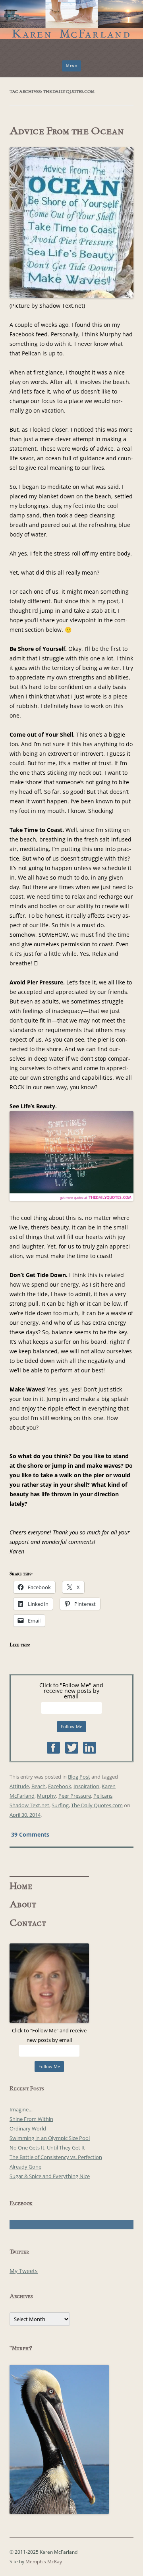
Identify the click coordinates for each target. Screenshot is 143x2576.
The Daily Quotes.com (97, 1805)
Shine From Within (31, 2119)
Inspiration (86, 1786)
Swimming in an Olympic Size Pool (50, 2138)
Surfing (60, 1805)
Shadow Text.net (29, 1805)
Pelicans (103, 1796)
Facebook (53, 1748)
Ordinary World (28, 2128)
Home (21, 1886)
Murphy (46, 1796)
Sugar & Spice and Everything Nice (50, 2176)
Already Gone (25, 2167)
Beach (39, 1786)
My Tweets (24, 2271)
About (23, 1905)
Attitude (19, 1786)
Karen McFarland (71, 16)
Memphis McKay (44, 2562)
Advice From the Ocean (67, 131)
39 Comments (30, 1834)
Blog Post (79, 1777)
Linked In (90, 1748)
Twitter (72, 1748)
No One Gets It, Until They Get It (47, 2148)
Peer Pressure (75, 1796)
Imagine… (21, 2109)
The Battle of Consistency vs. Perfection (56, 2157)
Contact (28, 1923)
